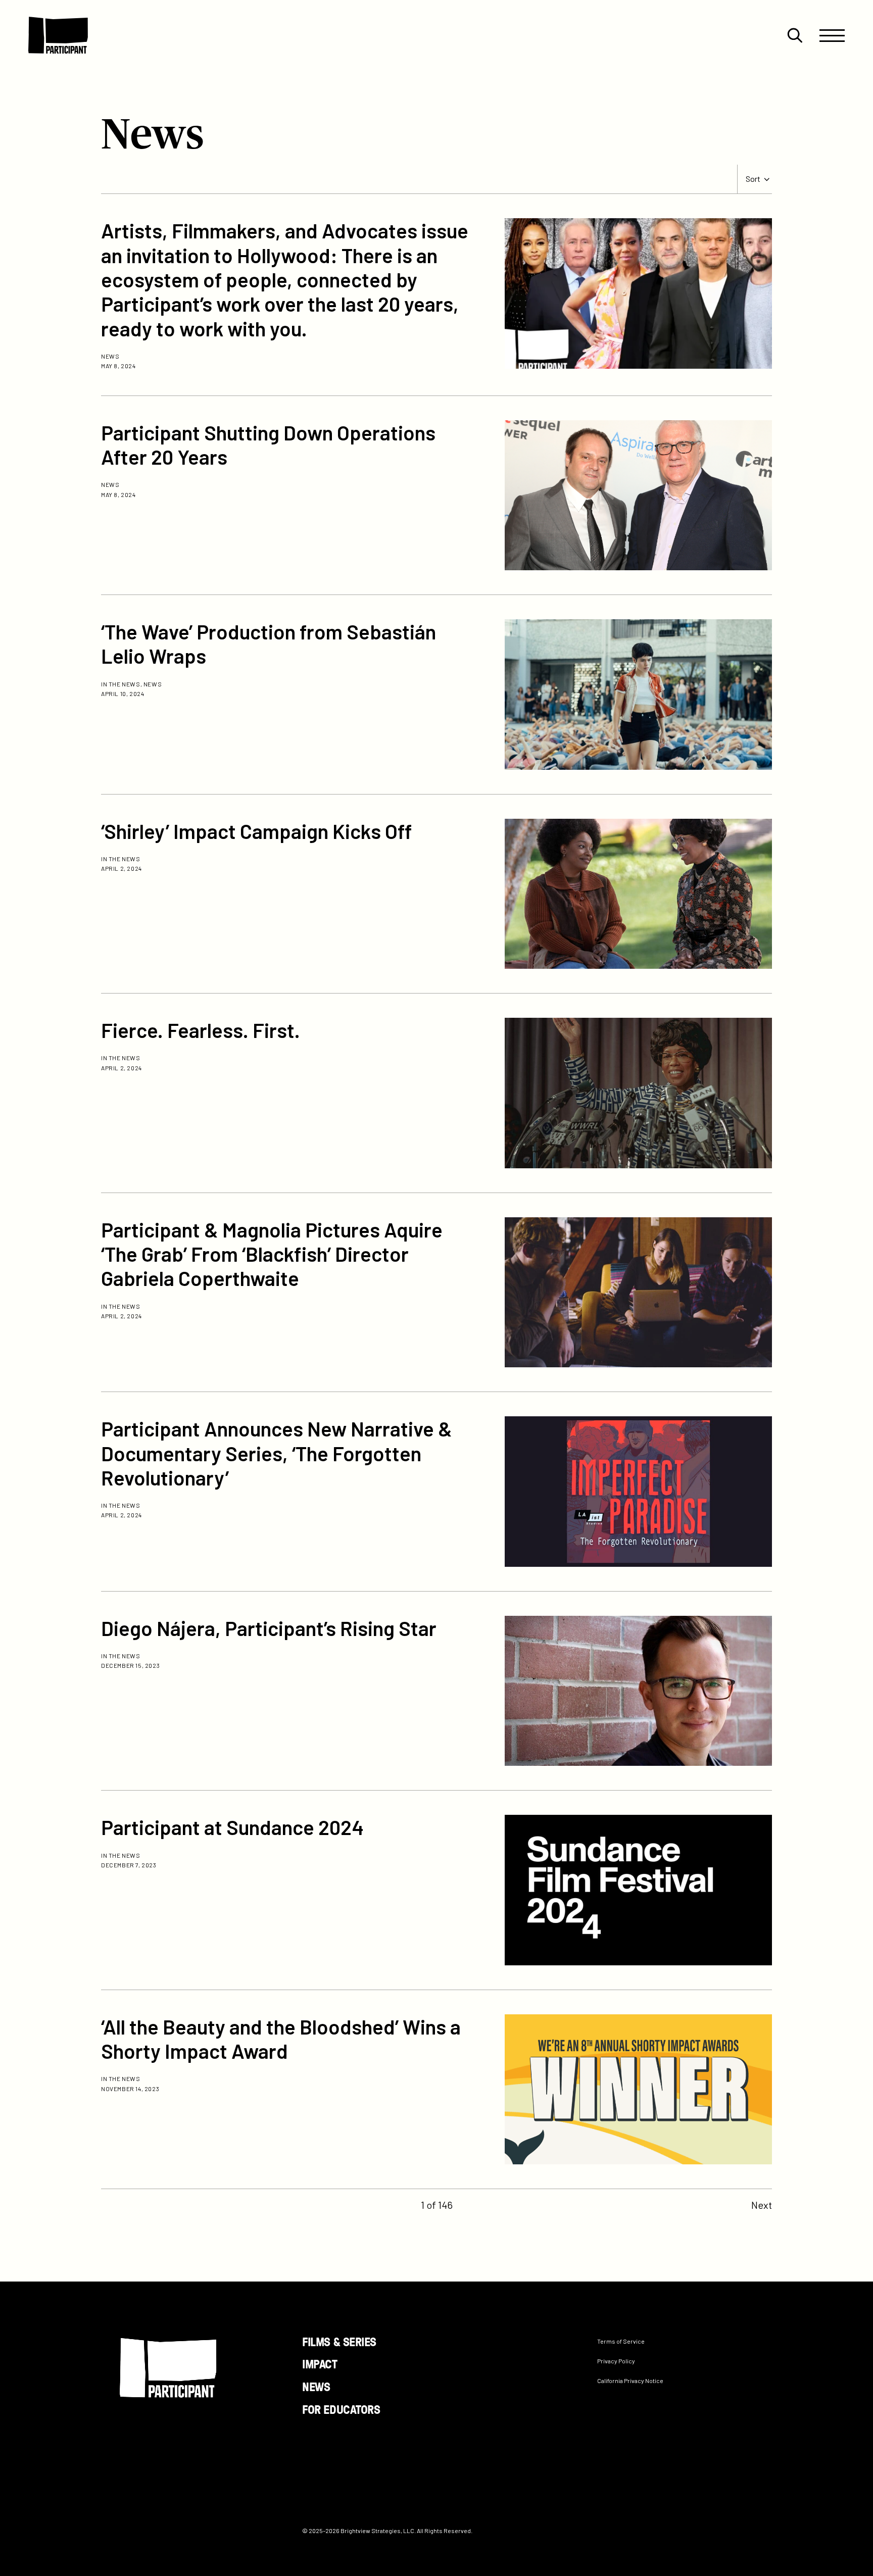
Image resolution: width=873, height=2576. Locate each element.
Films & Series (339, 2341)
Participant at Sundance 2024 (232, 1827)
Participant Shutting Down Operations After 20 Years (268, 444)
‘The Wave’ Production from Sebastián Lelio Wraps (269, 643)
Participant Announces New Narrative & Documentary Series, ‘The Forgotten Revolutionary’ (277, 1453)
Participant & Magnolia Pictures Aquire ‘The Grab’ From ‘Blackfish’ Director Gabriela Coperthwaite (272, 1254)
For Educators (341, 2409)
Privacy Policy (616, 2361)
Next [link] (762, 2205)
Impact (320, 2364)
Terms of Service (621, 2341)
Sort (753, 179)
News (316, 2387)
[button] (795, 35)
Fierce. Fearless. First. (201, 1030)
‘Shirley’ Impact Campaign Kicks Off (256, 831)
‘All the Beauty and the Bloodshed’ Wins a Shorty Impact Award (281, 2039)
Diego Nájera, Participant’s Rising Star (269, 1628)
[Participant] (58, 35)
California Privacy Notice (630, 2381)
